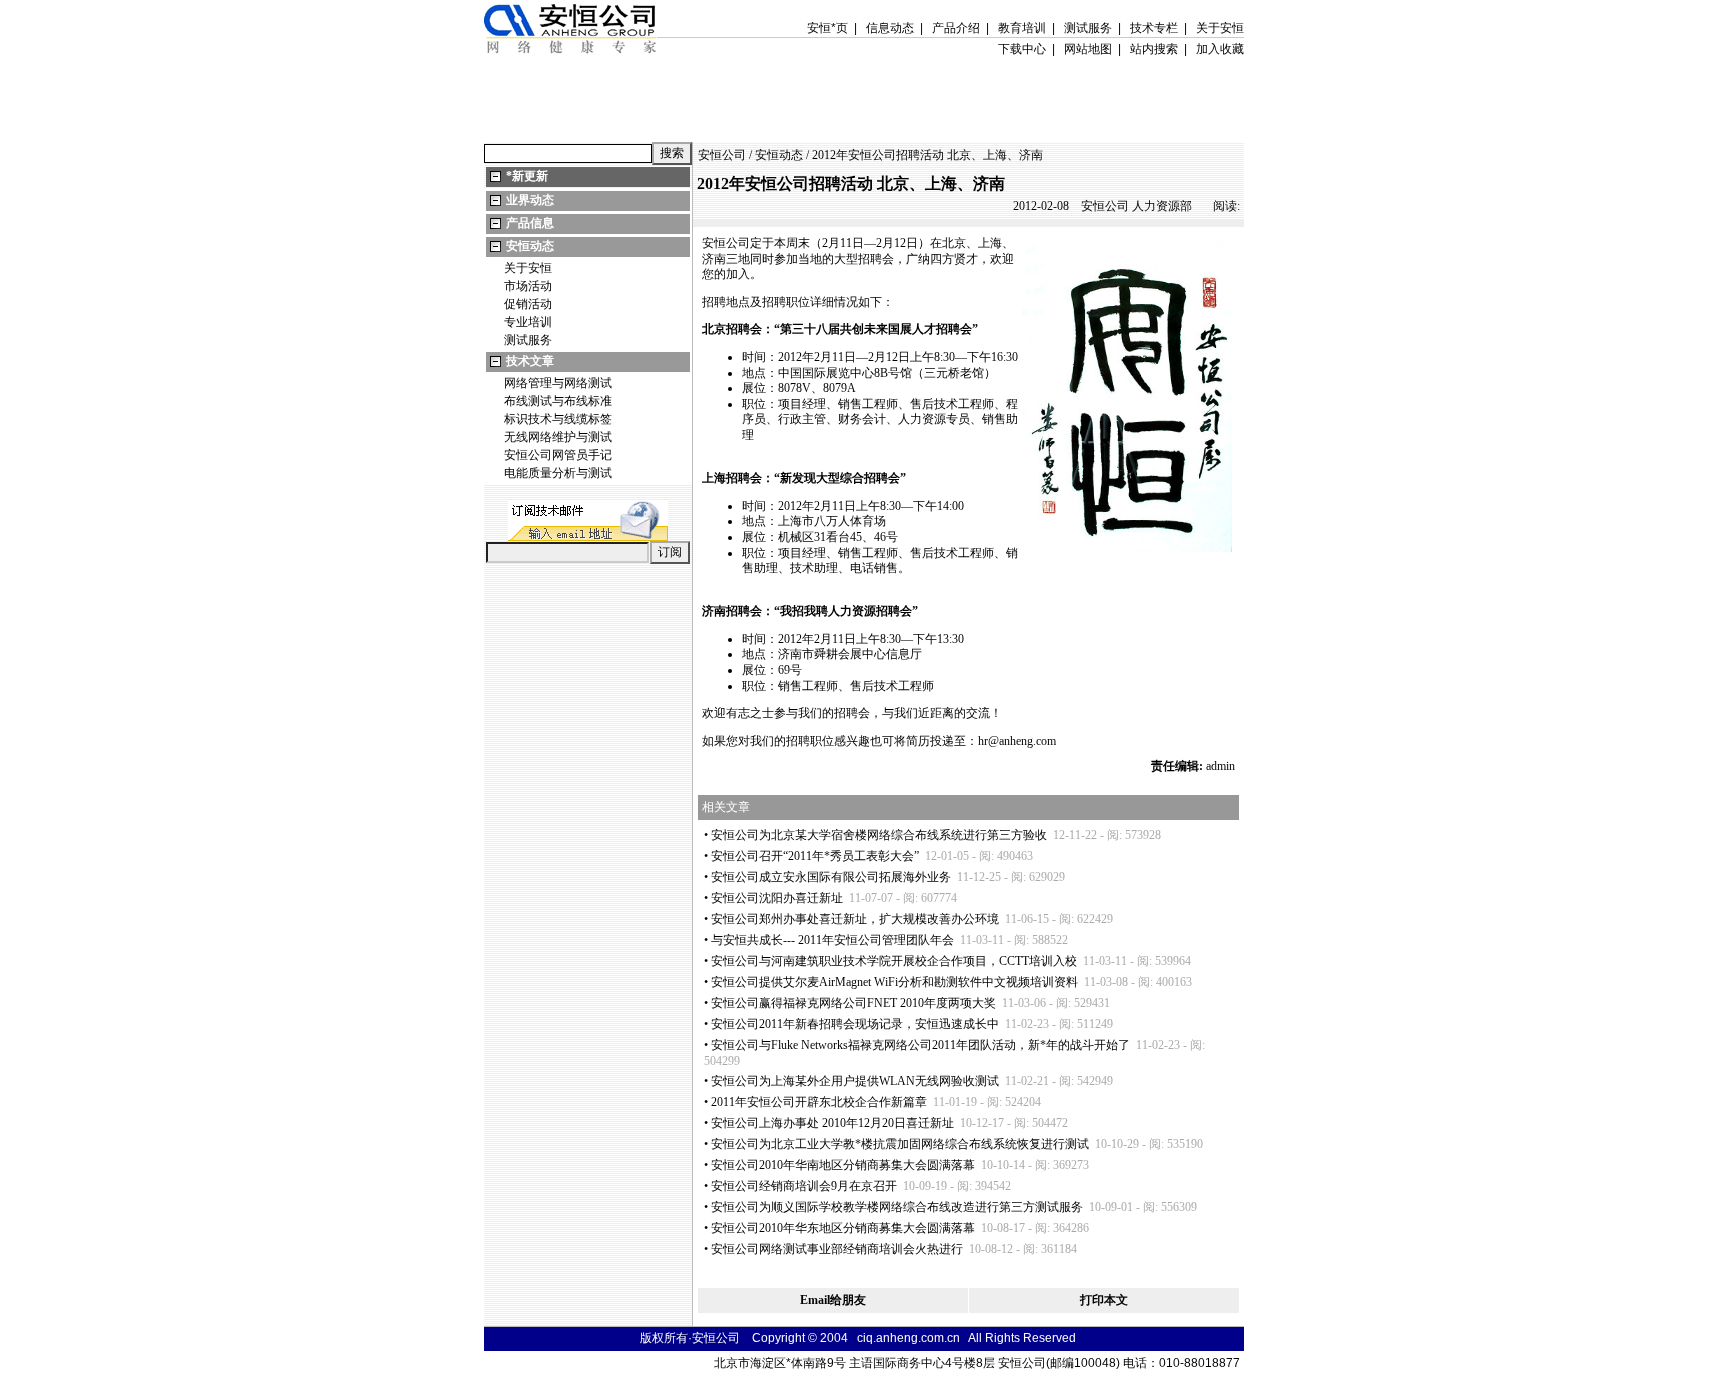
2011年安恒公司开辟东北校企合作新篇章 (819, 1102)
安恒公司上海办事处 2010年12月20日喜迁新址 (832, 1123)
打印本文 (1104, 1300)
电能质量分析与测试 (558, 473)
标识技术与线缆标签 (558, 419)
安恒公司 (722, 155)
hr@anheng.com (1017, 741)
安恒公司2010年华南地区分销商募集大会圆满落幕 (843, 1165)
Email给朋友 (833, 1300)
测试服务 (528, 340)
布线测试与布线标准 (558, 401)
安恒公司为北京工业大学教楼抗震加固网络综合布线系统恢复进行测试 (900, 1144)
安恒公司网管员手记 (558, 455)
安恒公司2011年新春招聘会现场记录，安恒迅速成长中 (855, 1024)
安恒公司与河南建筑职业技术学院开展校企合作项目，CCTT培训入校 (894, 961)
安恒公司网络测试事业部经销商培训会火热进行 (837, 1249)
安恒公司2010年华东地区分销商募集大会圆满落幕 (843, 1228)
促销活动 (528, 304)
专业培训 (528, 322)
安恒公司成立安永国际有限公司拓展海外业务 (831, 877)
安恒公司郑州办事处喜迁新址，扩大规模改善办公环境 (855, 919)
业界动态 (530, 200)
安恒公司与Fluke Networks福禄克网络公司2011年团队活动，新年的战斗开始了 (920, 1045)
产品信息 (530, 223)
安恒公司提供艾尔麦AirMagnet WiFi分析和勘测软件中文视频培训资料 (894, 982)
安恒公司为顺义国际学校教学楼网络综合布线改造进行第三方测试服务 (897, 1207)
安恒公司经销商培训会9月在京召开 (804, 1186)
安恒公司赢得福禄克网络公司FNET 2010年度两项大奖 (853, 1003)
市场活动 (528, 286)
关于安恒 (528, 268)
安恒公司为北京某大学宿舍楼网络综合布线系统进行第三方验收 (879, 835)
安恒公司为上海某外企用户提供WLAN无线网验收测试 (855, 1081)
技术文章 (530, 361)
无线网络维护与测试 (558, 437)
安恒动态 (530, 246)
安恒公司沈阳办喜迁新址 (777, 898)
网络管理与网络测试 (558, 383)
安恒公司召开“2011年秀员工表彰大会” (815, 856)
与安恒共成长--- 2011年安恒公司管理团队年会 (832, 940)
